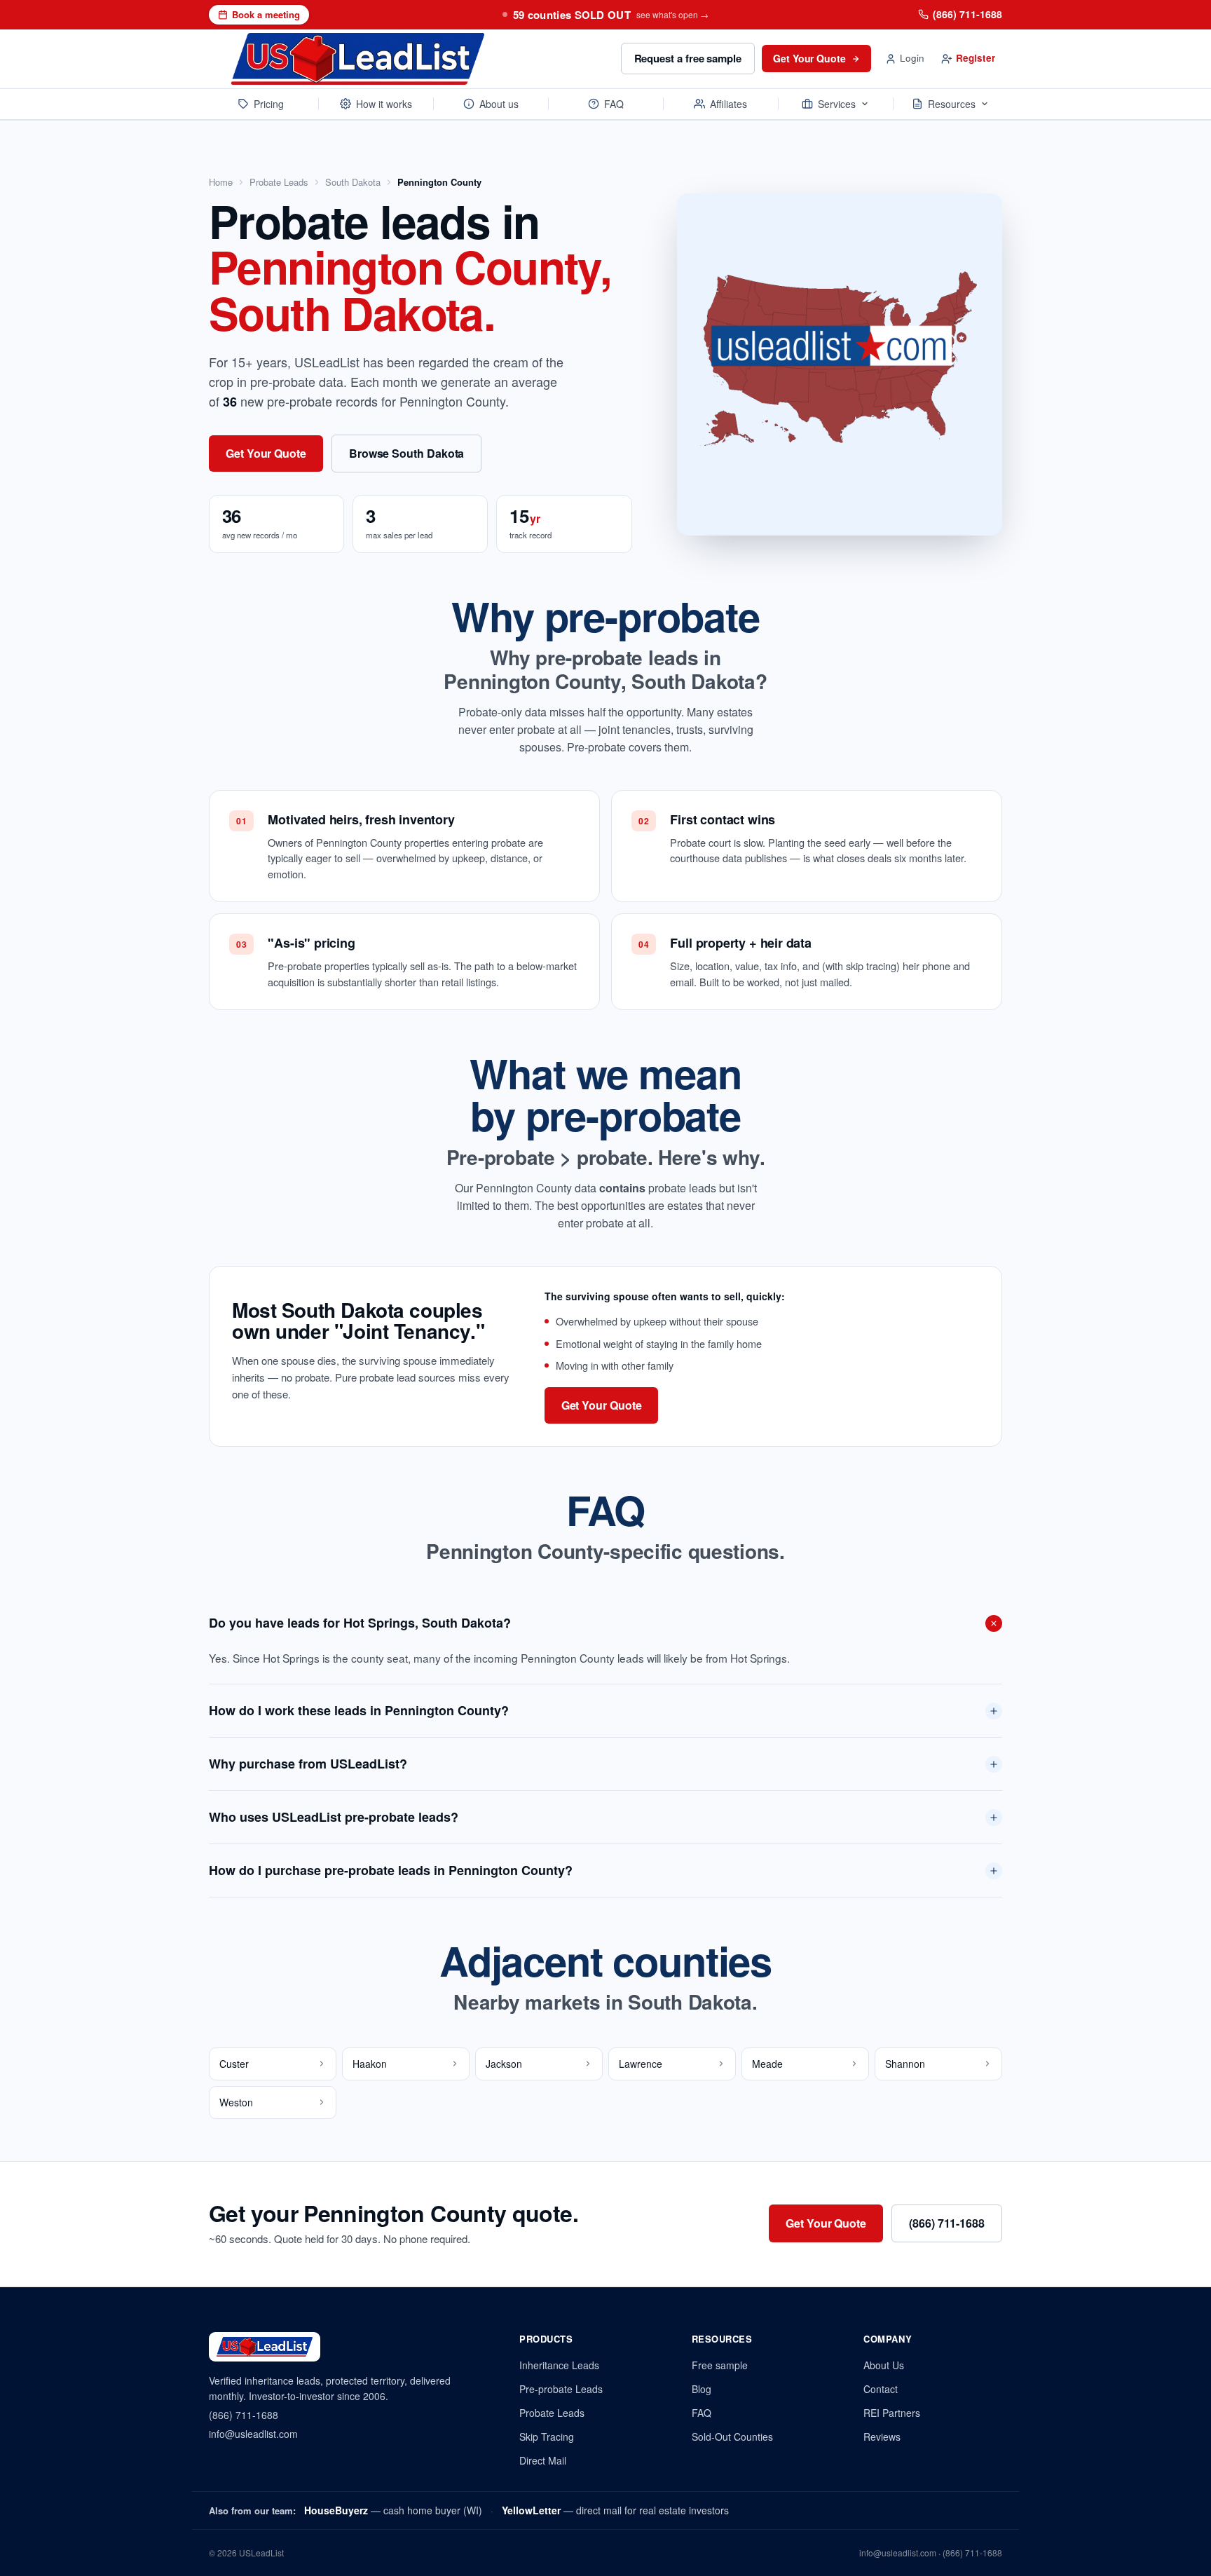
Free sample (720, 2365)
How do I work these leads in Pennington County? (359, 1710)
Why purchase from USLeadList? (308, 1764)
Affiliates (728, 104)
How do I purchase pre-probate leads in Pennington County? (391, 1870)
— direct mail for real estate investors (615, 2510)
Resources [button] (952, 104)
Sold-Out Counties (732, 2437)
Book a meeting (266, 14)
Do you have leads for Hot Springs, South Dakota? (360, 1623)
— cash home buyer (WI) (393, 2510)
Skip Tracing (547, 2437)
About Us (884, 2365)
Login (912, 58)
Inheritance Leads (559, 2365)
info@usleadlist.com (253, 2434)
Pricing (269, 104)
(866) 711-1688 (967, 14)
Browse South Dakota (406, 453)
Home (221, 182)
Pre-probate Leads (561, 2389)
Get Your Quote (809, 58)
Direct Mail (543, 2460)
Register (976, 58)
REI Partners (892, 2413)
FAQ (614, 104)
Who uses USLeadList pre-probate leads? (334, 1817)
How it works (384, 104)
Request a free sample (688, 58)
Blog (702, 2389)
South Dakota (353, 182)
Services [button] (837, 104)
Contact (881, 2389)
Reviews (882, 2437)
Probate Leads (279, 182)
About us (499, 104)
